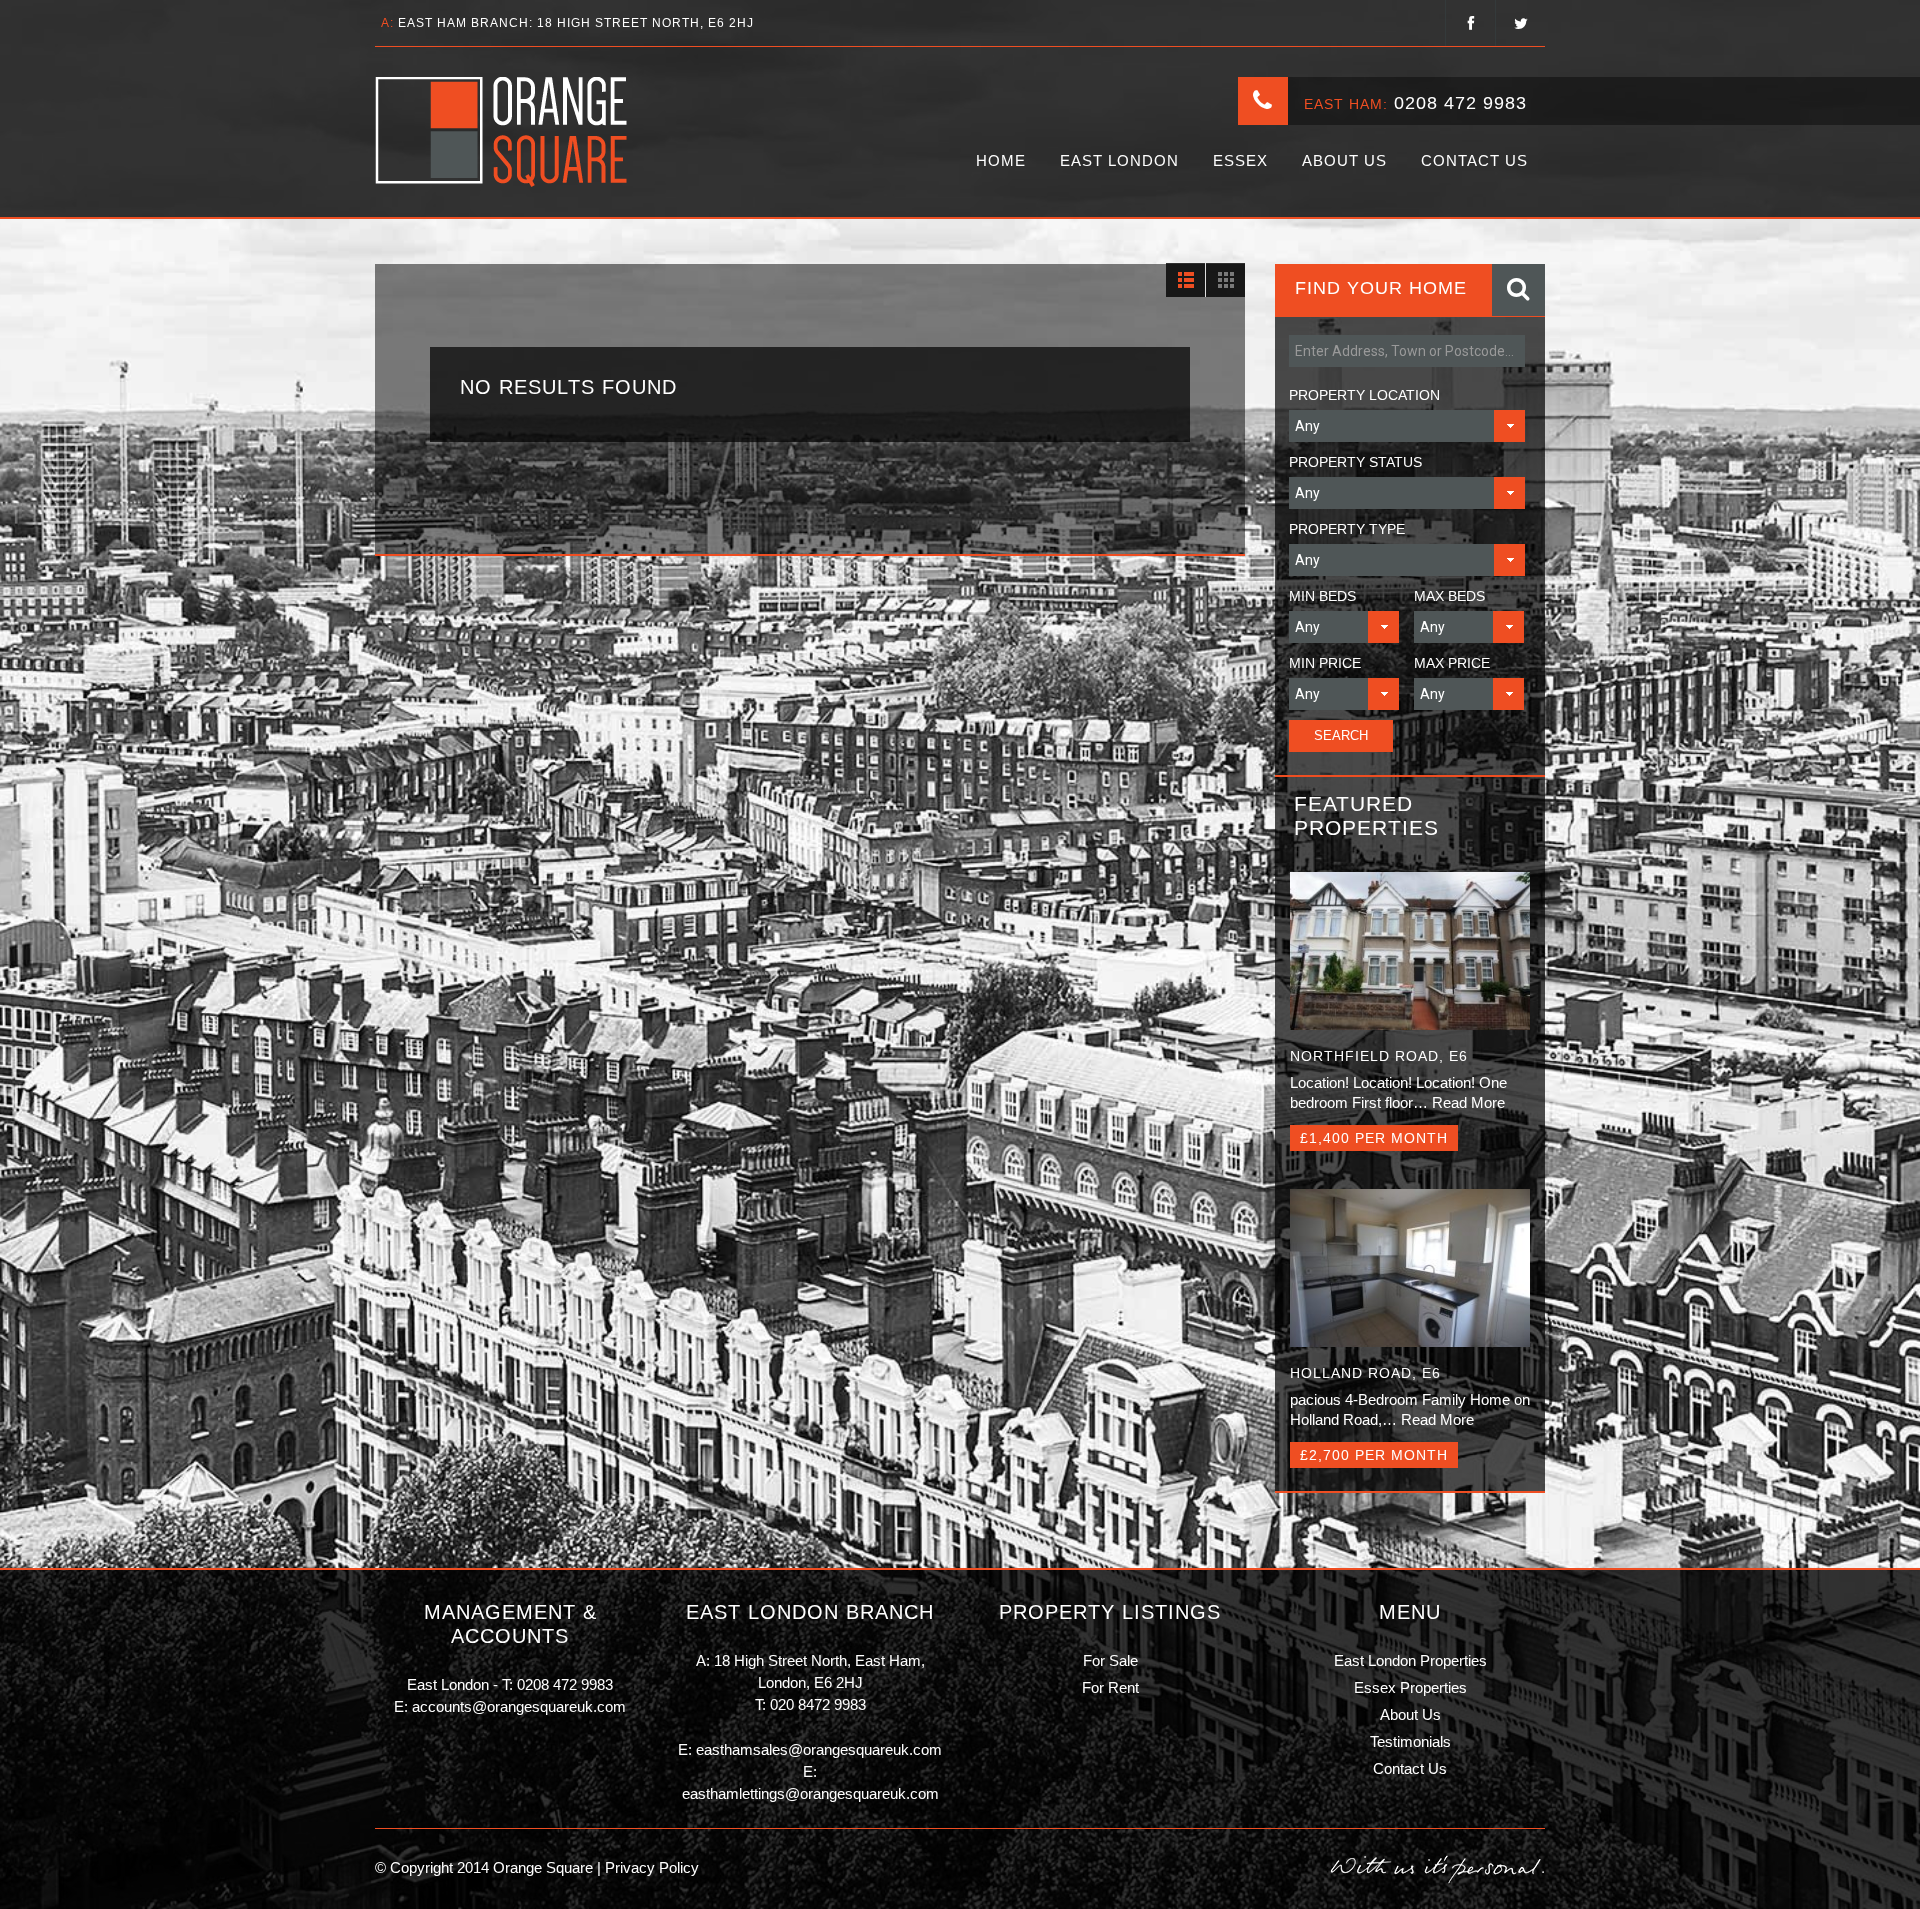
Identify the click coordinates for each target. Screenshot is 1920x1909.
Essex (1240, 160)
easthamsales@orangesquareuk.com (819, 1749)
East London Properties (1410, 1660)
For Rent (1110, 1687)
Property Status (1355, 462)
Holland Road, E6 (1365, 1373)
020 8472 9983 (818, 1704)
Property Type (1347, 529)
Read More (1468, 1102)
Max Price (1452, 663)
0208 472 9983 (1460, 103)
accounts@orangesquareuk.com (519, 1706)
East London (1119, 160)
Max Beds (1449, 596)
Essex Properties (1410, 1687)
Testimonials (1410, 1741)
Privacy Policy (650, 1867)
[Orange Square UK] (502, 132)
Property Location (1364, 395)
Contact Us (1474, 160)
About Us (1344, 160)
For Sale (1110, 1660)
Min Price (1325, 663)
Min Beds (1322, 596)
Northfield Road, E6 (1379, 1056)
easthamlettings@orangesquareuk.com (810, 1793)
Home (1001, 160)
